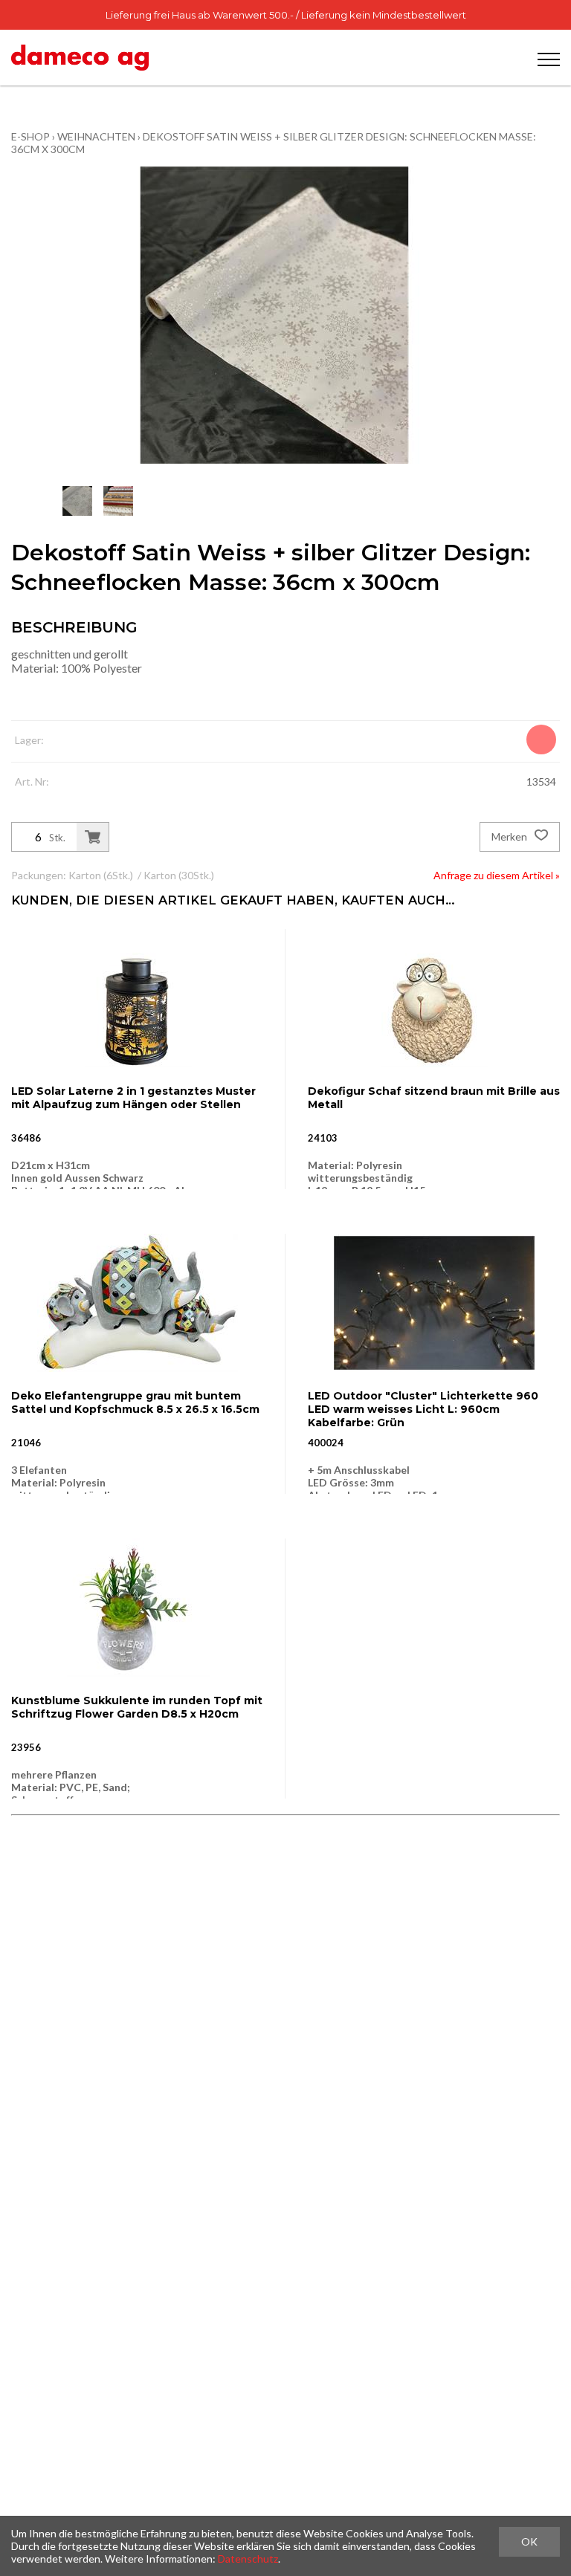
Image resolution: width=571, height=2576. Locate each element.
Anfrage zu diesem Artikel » (497, 875)
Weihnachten (96, 136)
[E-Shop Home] (80, 58)
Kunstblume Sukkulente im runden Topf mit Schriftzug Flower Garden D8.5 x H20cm (137, 1707)
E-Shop (30, 136)
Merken (510, 836)
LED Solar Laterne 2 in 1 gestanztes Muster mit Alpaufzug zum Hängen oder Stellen (133, 1098)
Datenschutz (248, 2559)
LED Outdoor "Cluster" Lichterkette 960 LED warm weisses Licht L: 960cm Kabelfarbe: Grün (423, 1409)
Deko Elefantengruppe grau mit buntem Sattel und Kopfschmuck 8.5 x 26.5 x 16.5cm (135, 1402)
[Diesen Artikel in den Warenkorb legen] (93, 837)
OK (529, 2541)
